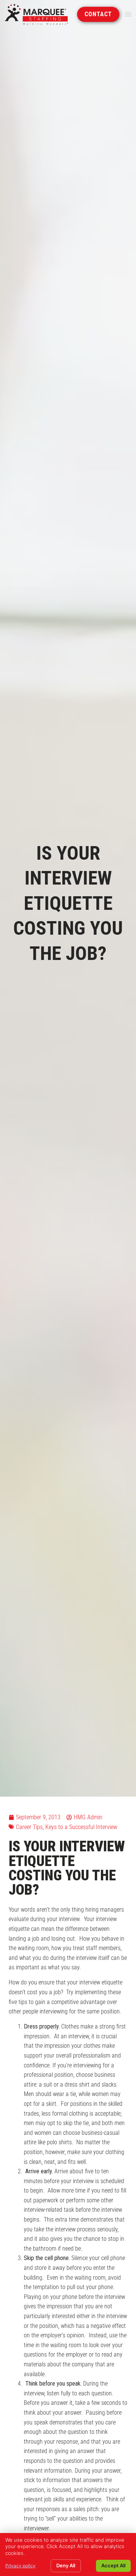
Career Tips (29, 1827)
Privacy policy (20, 2566)
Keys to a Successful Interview (81, 1827)
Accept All (113, 2565)
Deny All (66, 2565)
